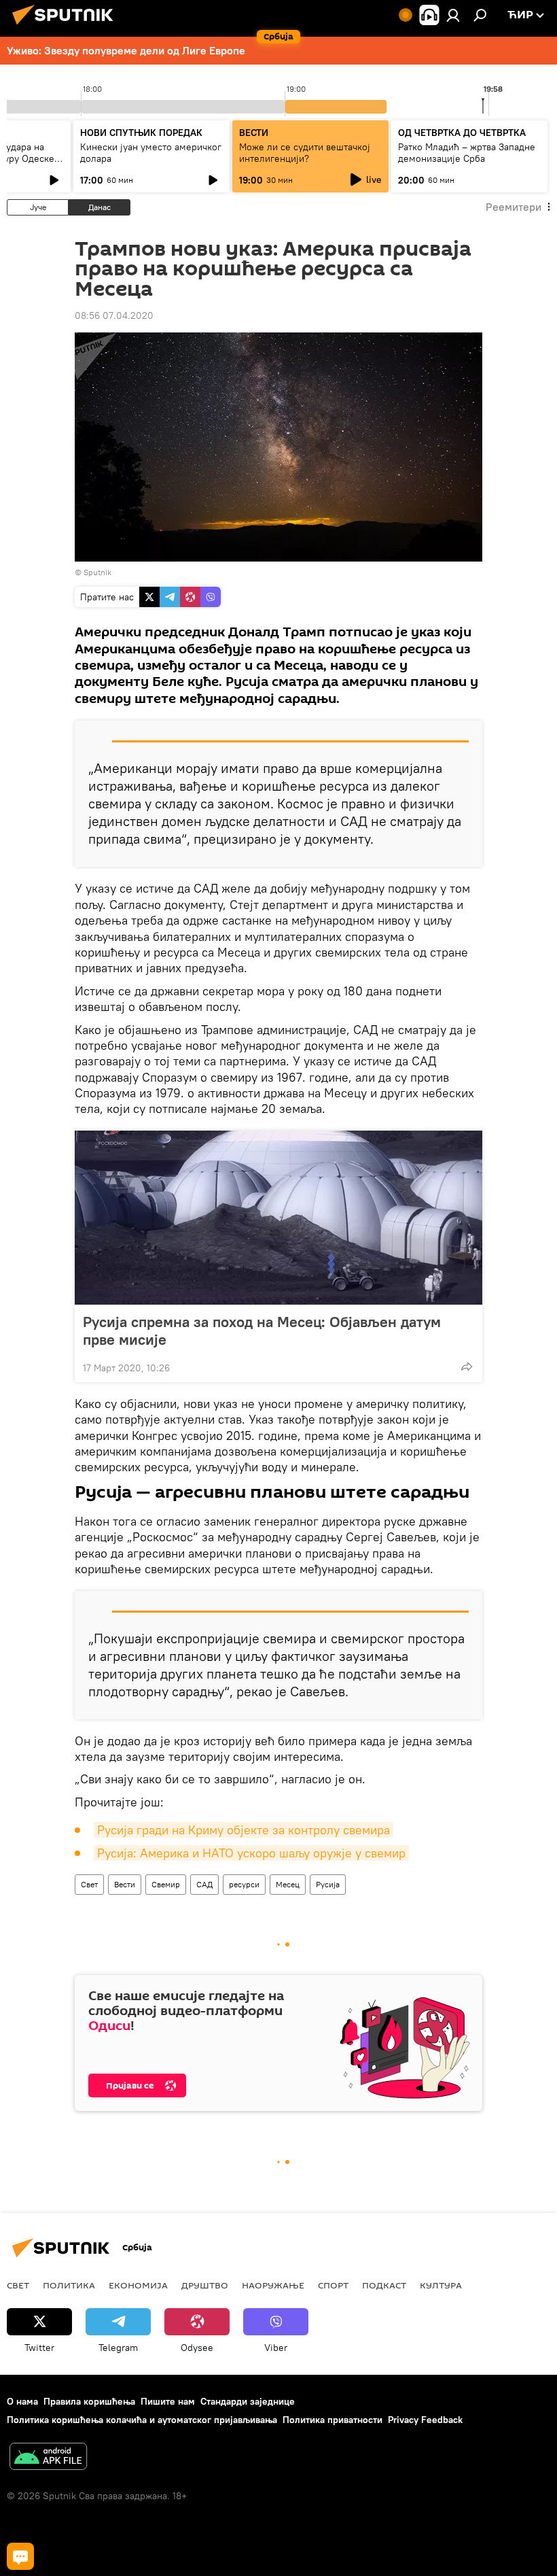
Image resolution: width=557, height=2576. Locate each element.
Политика (69, 2285)
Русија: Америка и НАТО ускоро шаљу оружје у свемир (251, 1853)
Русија (328, 1884)
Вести (125, 1884)
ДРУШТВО (205, 2285)
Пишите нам (168, 2401)
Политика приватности (333, 2420)
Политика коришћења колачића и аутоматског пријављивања (142, 2420)
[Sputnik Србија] (67, 27)
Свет (89, 1884)
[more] (467, 1367)
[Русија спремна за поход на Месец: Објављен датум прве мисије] (278, 1218)
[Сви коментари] (20, 2556)
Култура (441, 2285)
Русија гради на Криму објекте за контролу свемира (244, 1830)
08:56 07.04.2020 (114, 315)
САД (204, 1884)
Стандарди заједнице (248, 2401)
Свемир (166, 1884)
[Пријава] (453, 15)
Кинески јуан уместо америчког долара (151, 153)
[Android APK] (48, 2458)
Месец (288, 1884)
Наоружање (273, 2285)
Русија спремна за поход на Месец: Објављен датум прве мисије (262, 1330)
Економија (138, 2285)
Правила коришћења (89, 2401)
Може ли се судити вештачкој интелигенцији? (305, 153)
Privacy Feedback (425, 2420)
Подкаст (384, 2285)
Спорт (333, 2285)
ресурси (244, 1884)
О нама (22, 2401)
